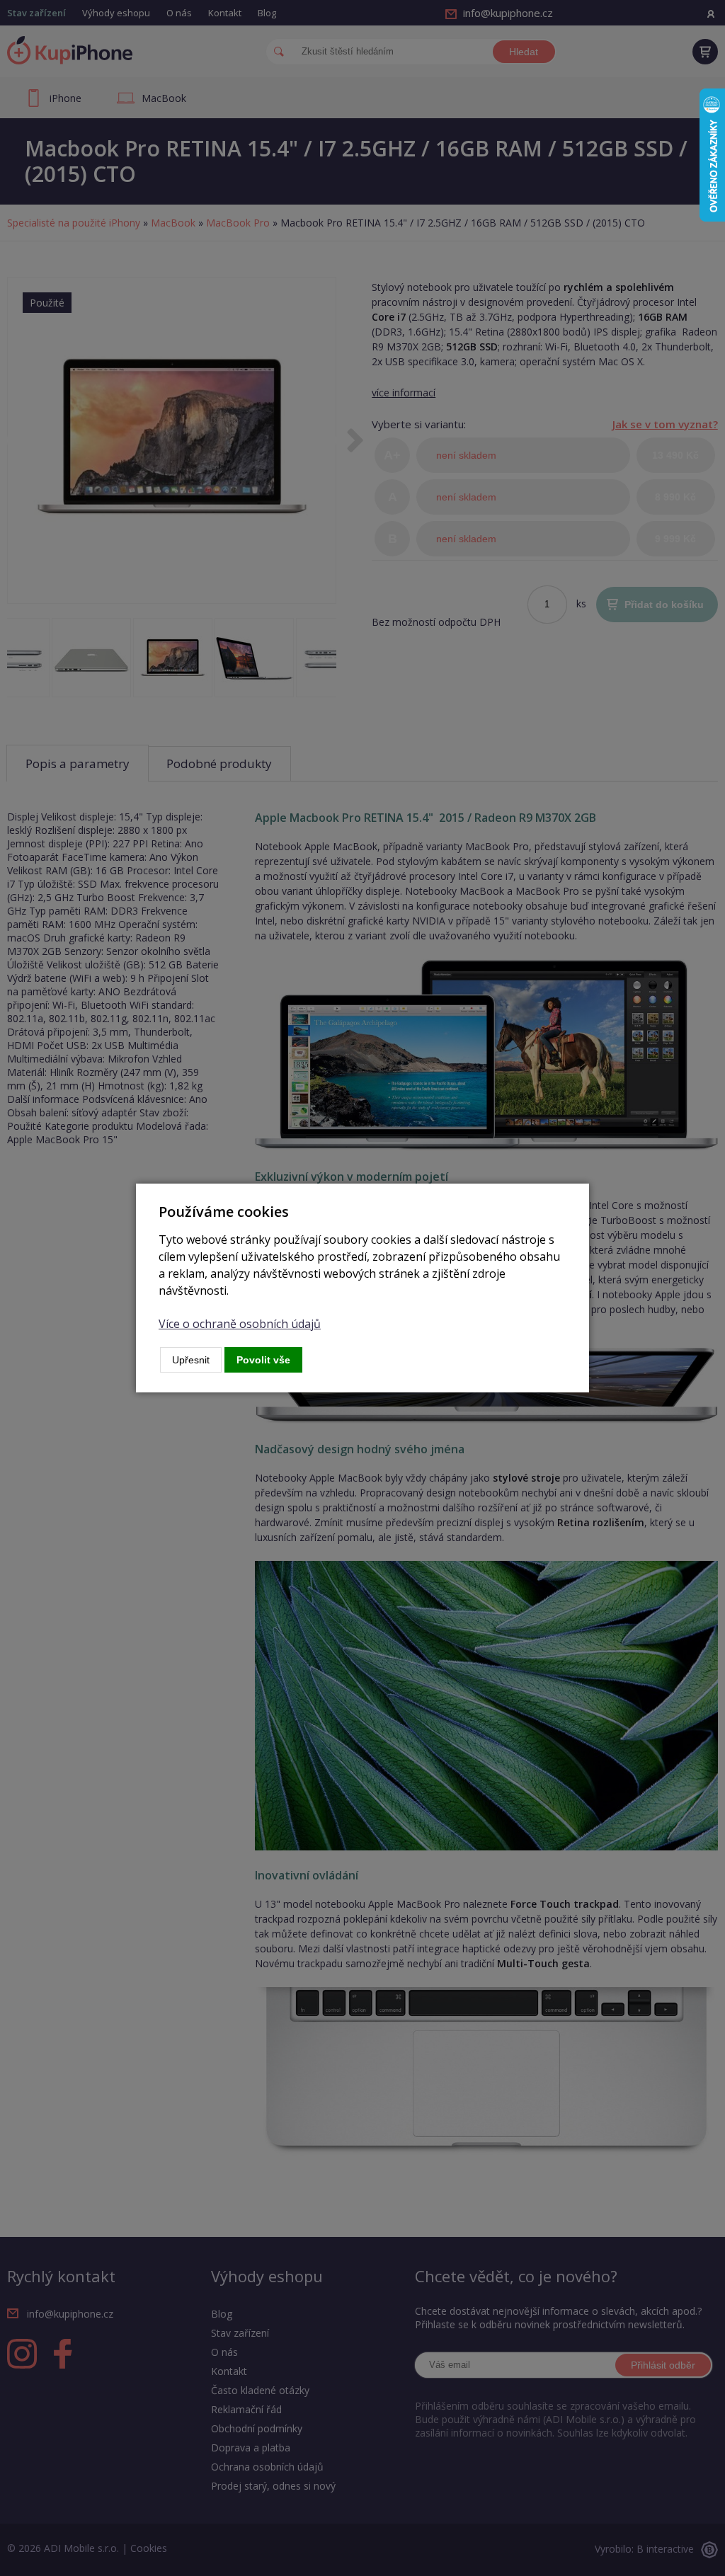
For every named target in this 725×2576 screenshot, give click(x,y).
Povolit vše (263, 1360)
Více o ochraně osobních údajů (240, 1324)
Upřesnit (191, 1360)
